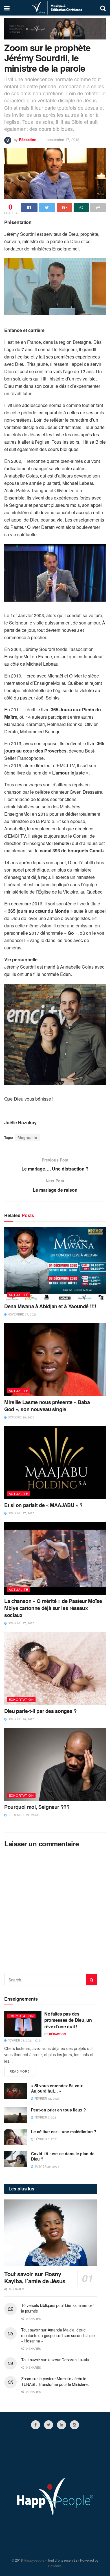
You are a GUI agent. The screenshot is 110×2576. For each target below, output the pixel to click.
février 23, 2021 (20, 2040)
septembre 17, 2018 (63, 139)
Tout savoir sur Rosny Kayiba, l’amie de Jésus (35, 2277)
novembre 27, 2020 (22, 1314)
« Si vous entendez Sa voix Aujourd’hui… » (57, 2088)
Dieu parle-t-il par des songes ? (40, 1711)
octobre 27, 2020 (21, 1513)
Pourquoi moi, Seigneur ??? (37, 1807)
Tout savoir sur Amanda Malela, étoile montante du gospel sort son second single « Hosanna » (58, 2335)
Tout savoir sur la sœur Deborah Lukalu (55, 2360)
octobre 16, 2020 (21, 1719)
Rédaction (28, 139)
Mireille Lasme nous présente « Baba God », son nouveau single (47, 1406)
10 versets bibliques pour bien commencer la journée (58, 2308)
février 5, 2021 (46, 2117)
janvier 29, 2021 (46, 2166)
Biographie (27, 1137)
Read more (20, 2071)
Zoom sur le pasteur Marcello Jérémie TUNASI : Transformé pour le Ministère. (55, 2381)
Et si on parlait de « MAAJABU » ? (43, 1505)
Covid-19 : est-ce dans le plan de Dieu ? (63, 2156)
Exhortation (21, 1699)
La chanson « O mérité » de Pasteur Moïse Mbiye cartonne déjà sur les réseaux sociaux (53, 1608)
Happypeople (34, 2560)
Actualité (18, 1295)
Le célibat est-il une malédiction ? (64, 2131)
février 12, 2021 (47, 2098)
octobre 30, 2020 (21, 1417)
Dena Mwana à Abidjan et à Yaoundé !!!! (50, 1306)
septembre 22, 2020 (22, 1815)
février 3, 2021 (46, 2139)
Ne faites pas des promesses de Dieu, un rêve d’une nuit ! (68, 2020)
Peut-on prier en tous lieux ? (59, 2110)
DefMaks (55, 2566)
